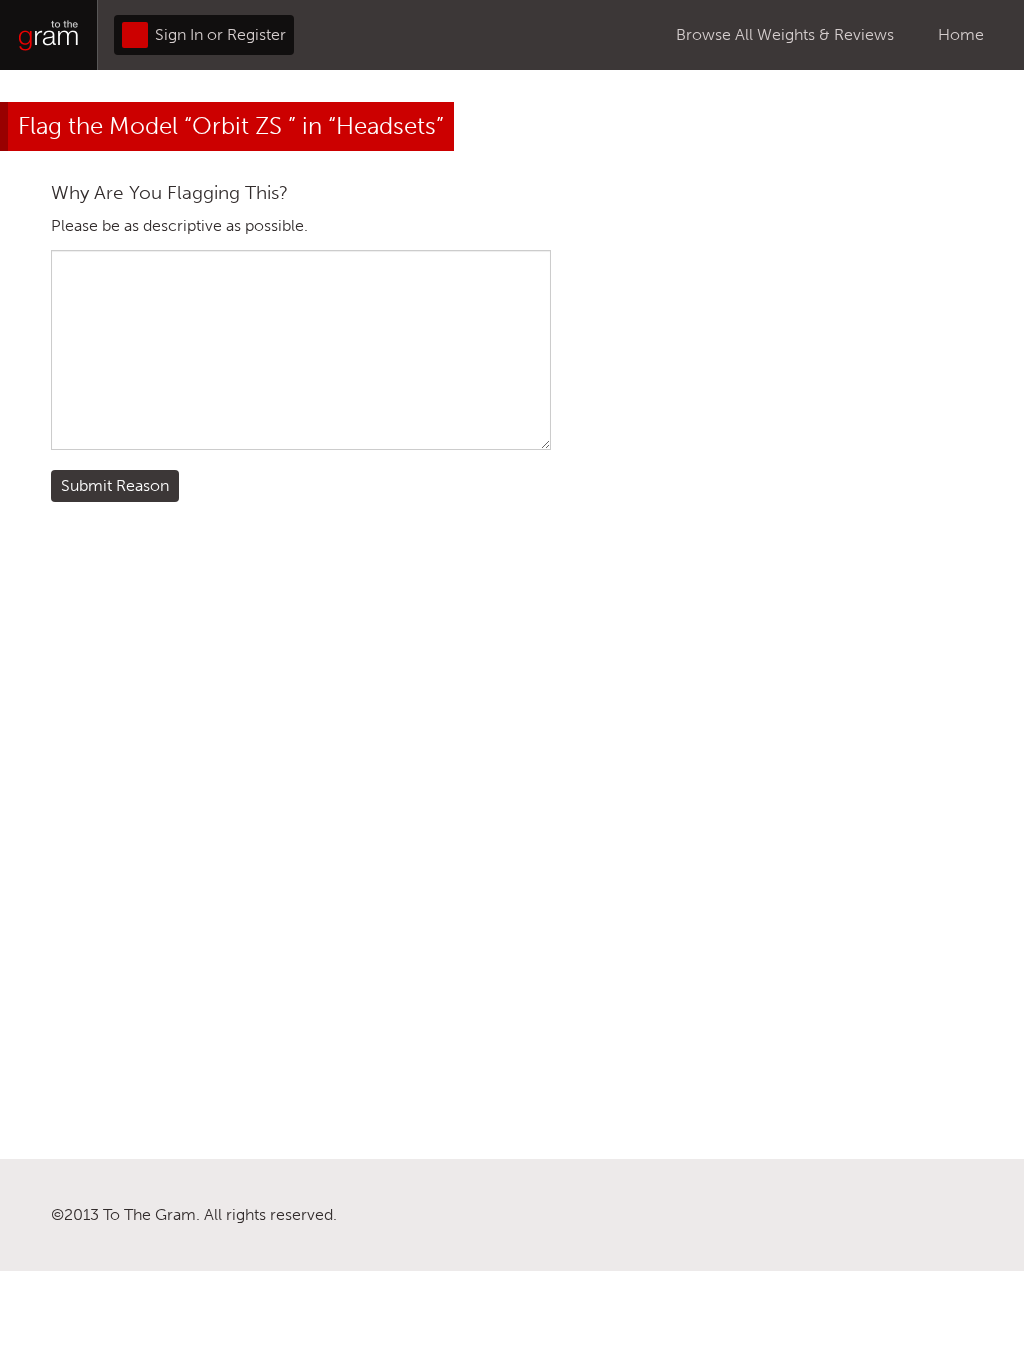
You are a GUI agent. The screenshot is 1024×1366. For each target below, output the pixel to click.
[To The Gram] (49, 35)
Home (961, 34)
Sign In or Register (218, 34)
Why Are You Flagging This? (169, 192)
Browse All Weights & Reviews (785, 34)
